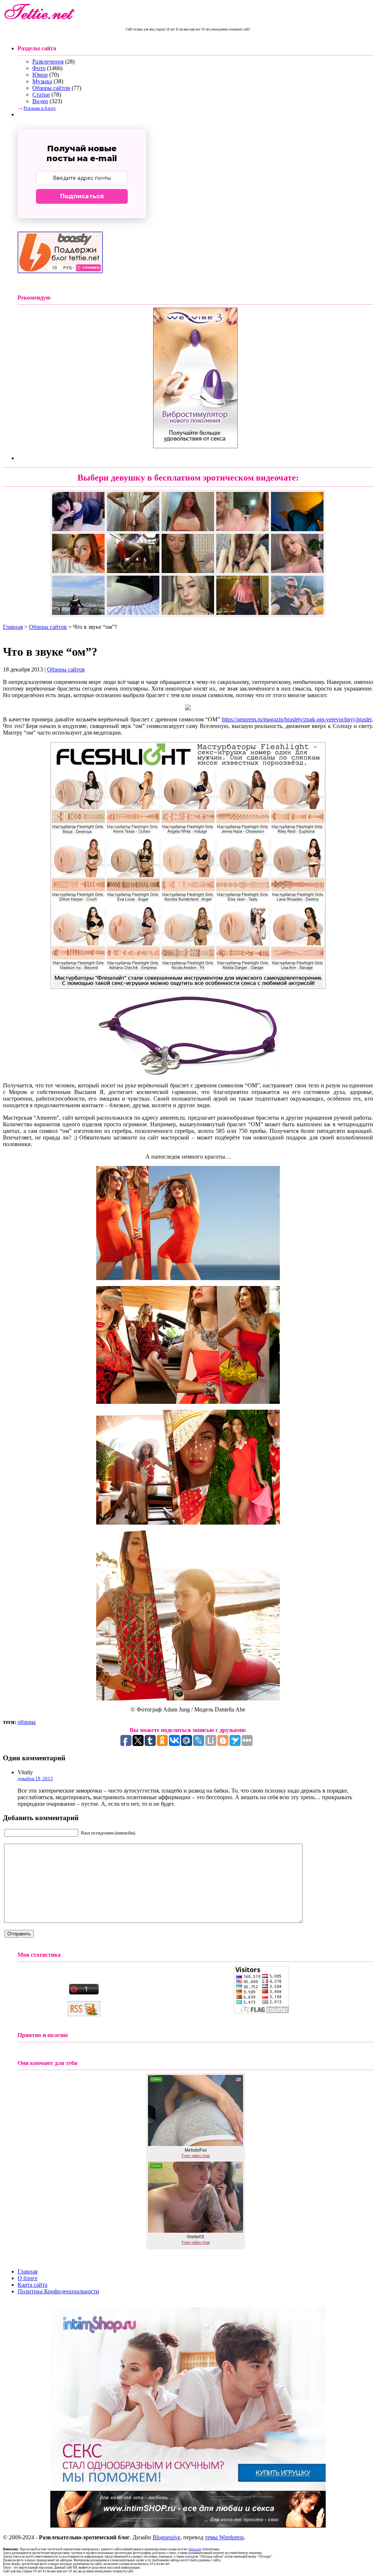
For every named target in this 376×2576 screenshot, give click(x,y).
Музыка (42, 81)
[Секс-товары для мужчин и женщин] (188, 2526)
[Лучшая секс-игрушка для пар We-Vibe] (195, 446)
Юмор (40, 75)
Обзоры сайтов (51, 88)
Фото (39, 68)
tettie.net (195, 2549)
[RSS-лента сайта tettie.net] (84, 2014)
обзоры (27, 1722)
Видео (40, 101)
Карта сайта (32, 2285)
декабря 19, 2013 (35, 1778)
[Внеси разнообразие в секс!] (188, 2489)
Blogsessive (167, 2537)
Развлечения (48, 61)
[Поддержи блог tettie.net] (60, 271)
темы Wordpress (224, 2537)
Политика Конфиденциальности (58, 2291)
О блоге (28, 2278)
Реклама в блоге (40, 108)
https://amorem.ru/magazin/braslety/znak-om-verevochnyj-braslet (297, 719)
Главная (13, 627)
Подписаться (82, 196)
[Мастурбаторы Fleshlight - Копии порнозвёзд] (188, 987)
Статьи (41, 95)
